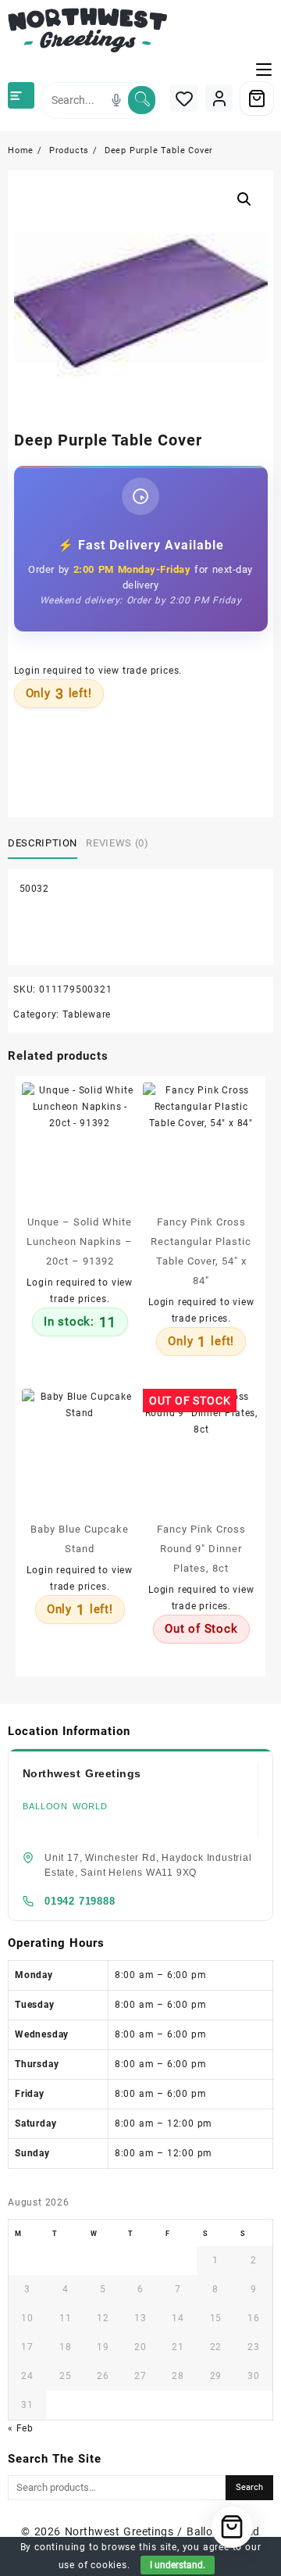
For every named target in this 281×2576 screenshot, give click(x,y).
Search (249, 2487)
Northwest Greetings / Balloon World (162, 2531)
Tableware (87, 1014)
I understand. (178, 2565)
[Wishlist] (184, 98)
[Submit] (142, 100)
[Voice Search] (116, 100)
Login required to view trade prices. (98, 671)
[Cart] (257, 98)
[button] (244, 199)
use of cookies (93, 2565)
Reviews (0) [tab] (117, 843)
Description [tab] (43, 843)
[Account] (219, 98)
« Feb (21, 2428)
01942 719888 (80, 1901)
